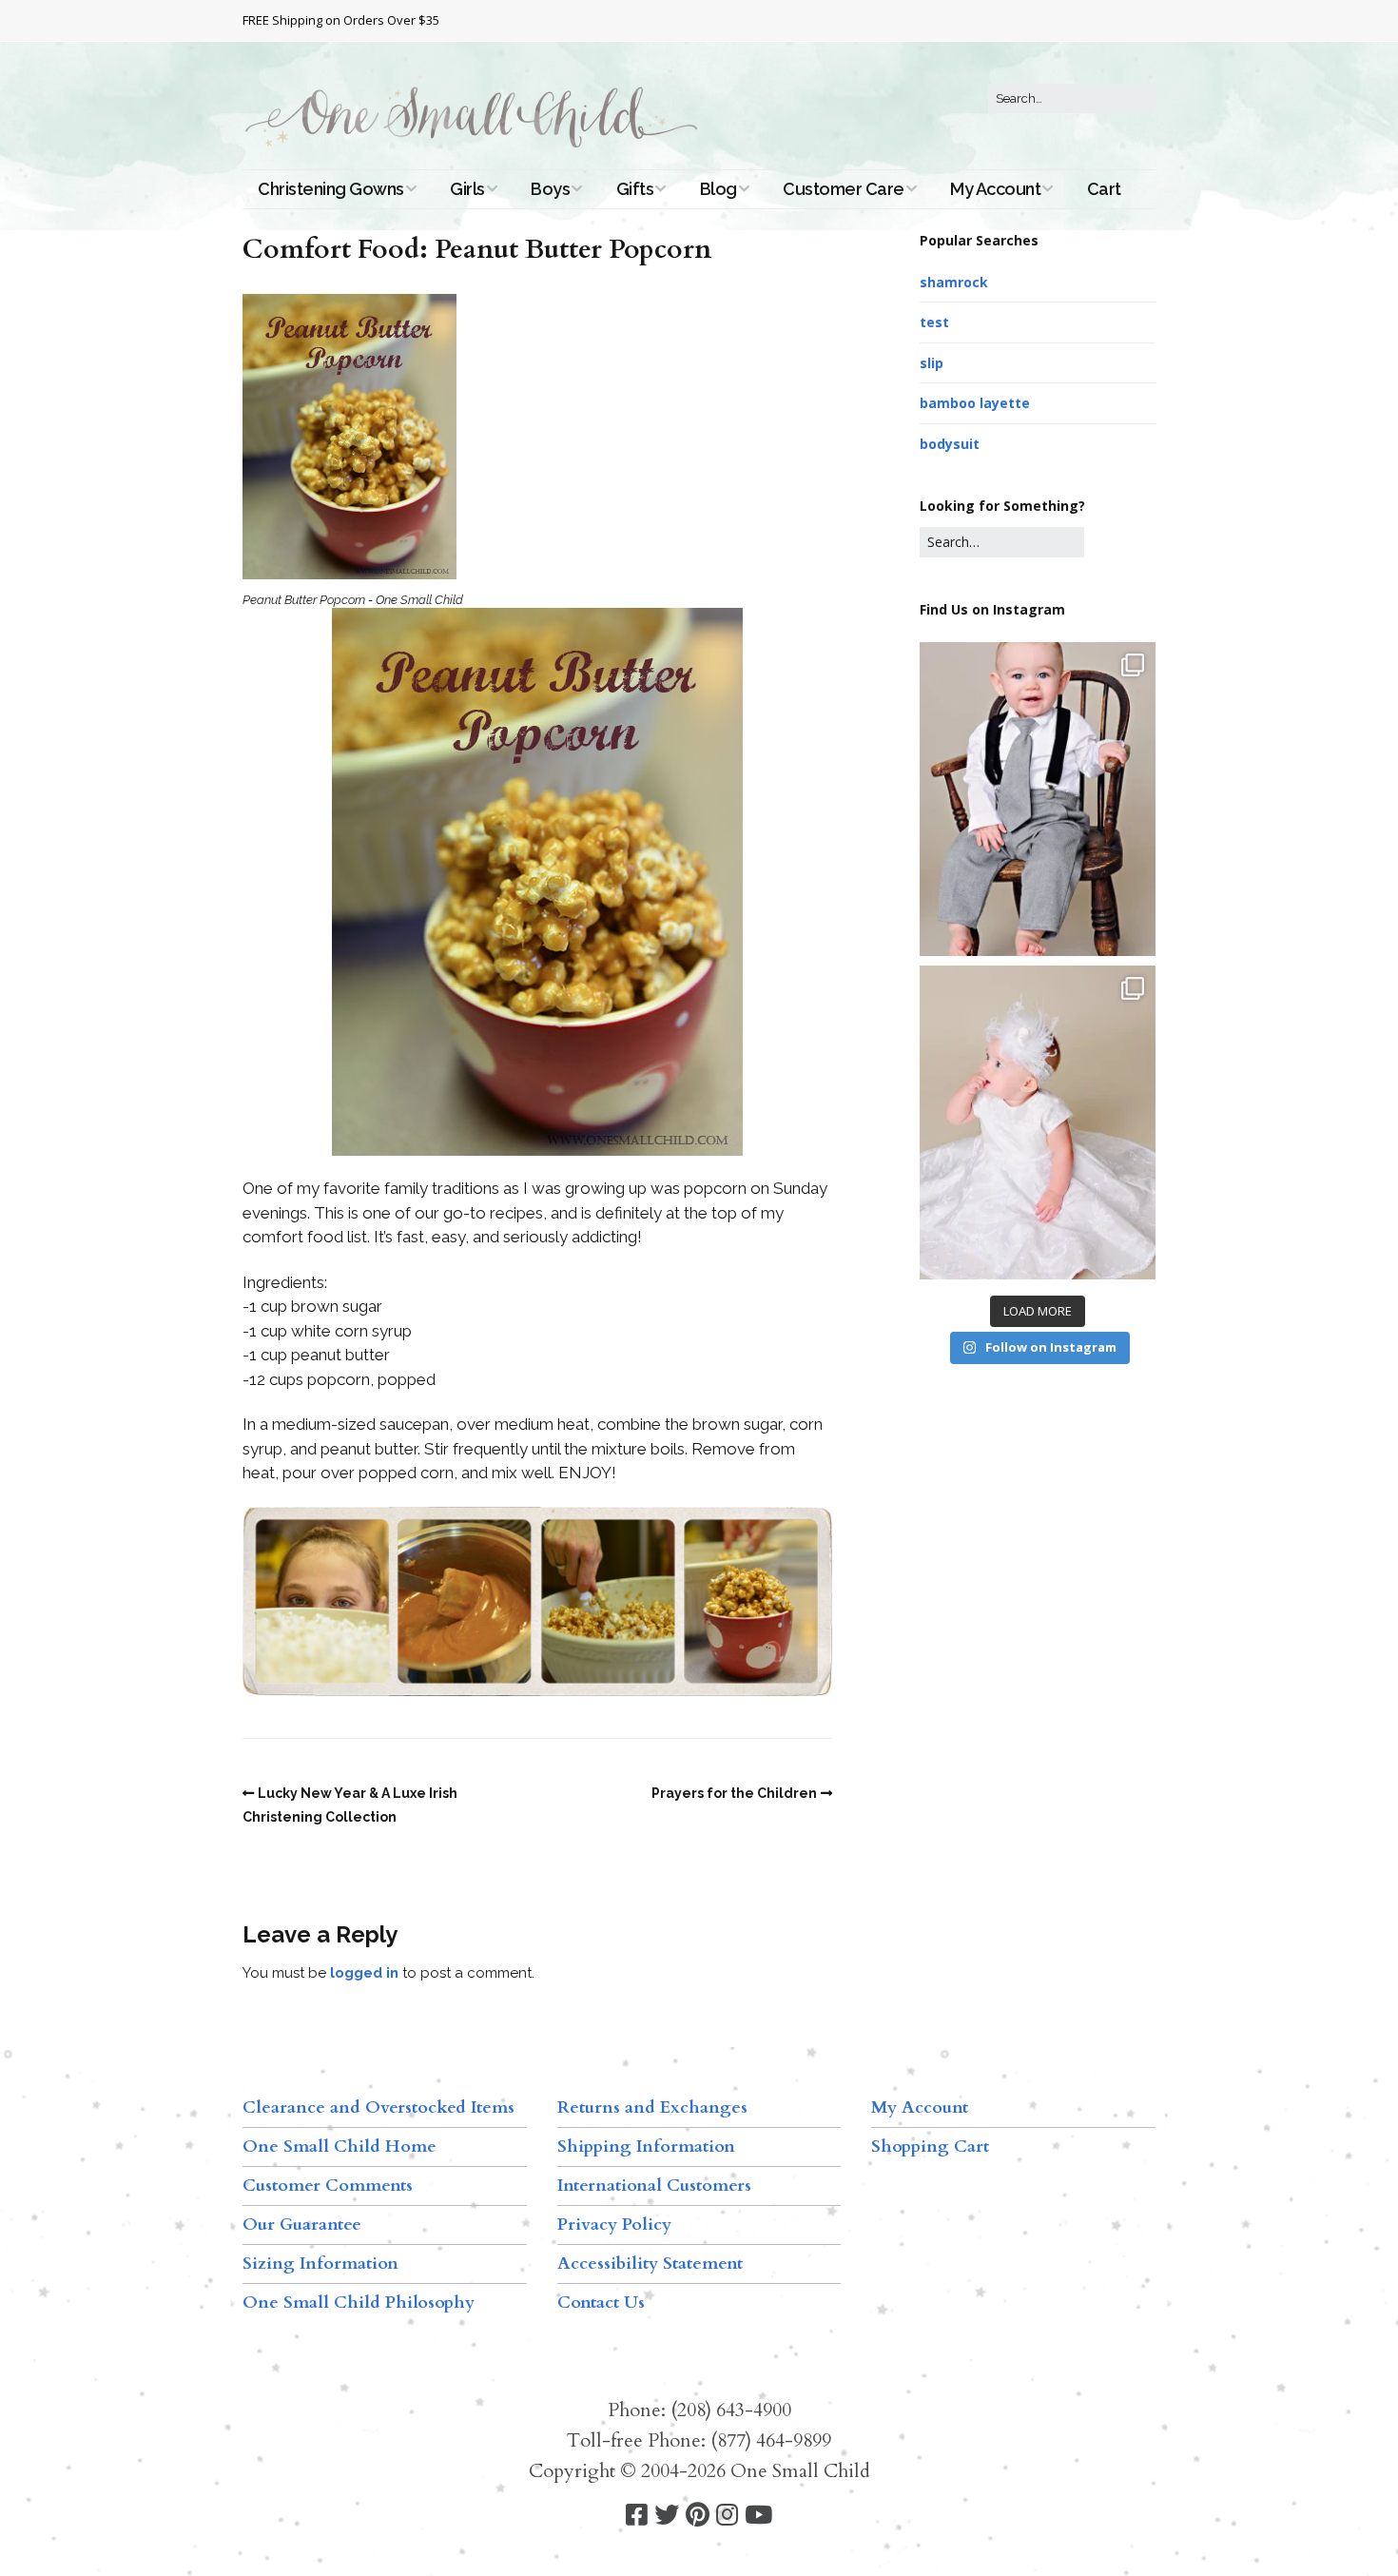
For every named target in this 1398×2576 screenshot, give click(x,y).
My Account (995, 189)
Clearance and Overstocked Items (379, 2108)
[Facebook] (637, 2516)
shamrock (954, 282)
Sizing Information (320, 2264)
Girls (467, 189)
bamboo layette (975, 403)
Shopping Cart (930, 2147)
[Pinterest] (698, 2516)
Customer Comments (328, 2186)
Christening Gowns (331, 189)
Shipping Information (646, 2147)
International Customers (654, 2186)
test (934, 322)
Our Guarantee (302, 2225)
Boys (550, 189)
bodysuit (950, 444)
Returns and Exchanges (652, 2108)
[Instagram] (727, 2516)
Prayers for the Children (734, 1793)
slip (932, 363)
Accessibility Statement (650, 2264)
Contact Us (601, 2303)
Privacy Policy (614, 2225)
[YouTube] (758, 2516)
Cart (1104, 189)
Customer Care (844, 189)
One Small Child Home (340, 2147)
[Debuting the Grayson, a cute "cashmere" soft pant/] (1038, 799)
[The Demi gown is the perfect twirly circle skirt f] (1038, 1122)
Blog (718, 189)
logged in (364, 1973)
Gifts (635, 189)
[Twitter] (667, 2516)
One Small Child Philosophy (359, 2303)
